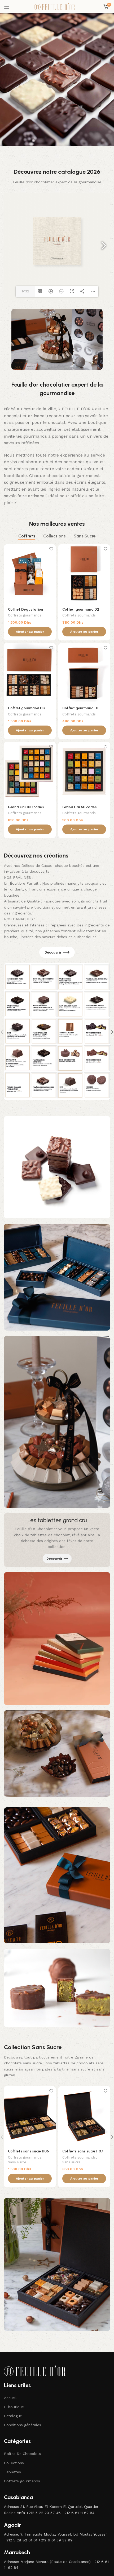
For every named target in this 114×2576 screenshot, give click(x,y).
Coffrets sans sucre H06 (28, 2151)
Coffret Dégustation (25, 609)
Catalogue (13, 2416)
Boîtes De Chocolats (22, 2454)
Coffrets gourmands (25, 615)
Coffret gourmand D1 (80, 708)
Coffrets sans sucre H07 (83, 2151)
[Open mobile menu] (7, 7)
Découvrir (53, 952)
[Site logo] (57, 6)
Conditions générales (23, 2425)
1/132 (25, 291)
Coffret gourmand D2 (81, 609)
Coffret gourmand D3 (26, 708)
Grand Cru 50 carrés (80, 807)
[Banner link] (57, 1540)
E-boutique (14, 2407)
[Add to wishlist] (51, 549)
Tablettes (12, 2472)
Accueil (10, 2398)
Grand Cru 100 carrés (26, 807)
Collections (14, 2463)
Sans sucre (17, 2162)
